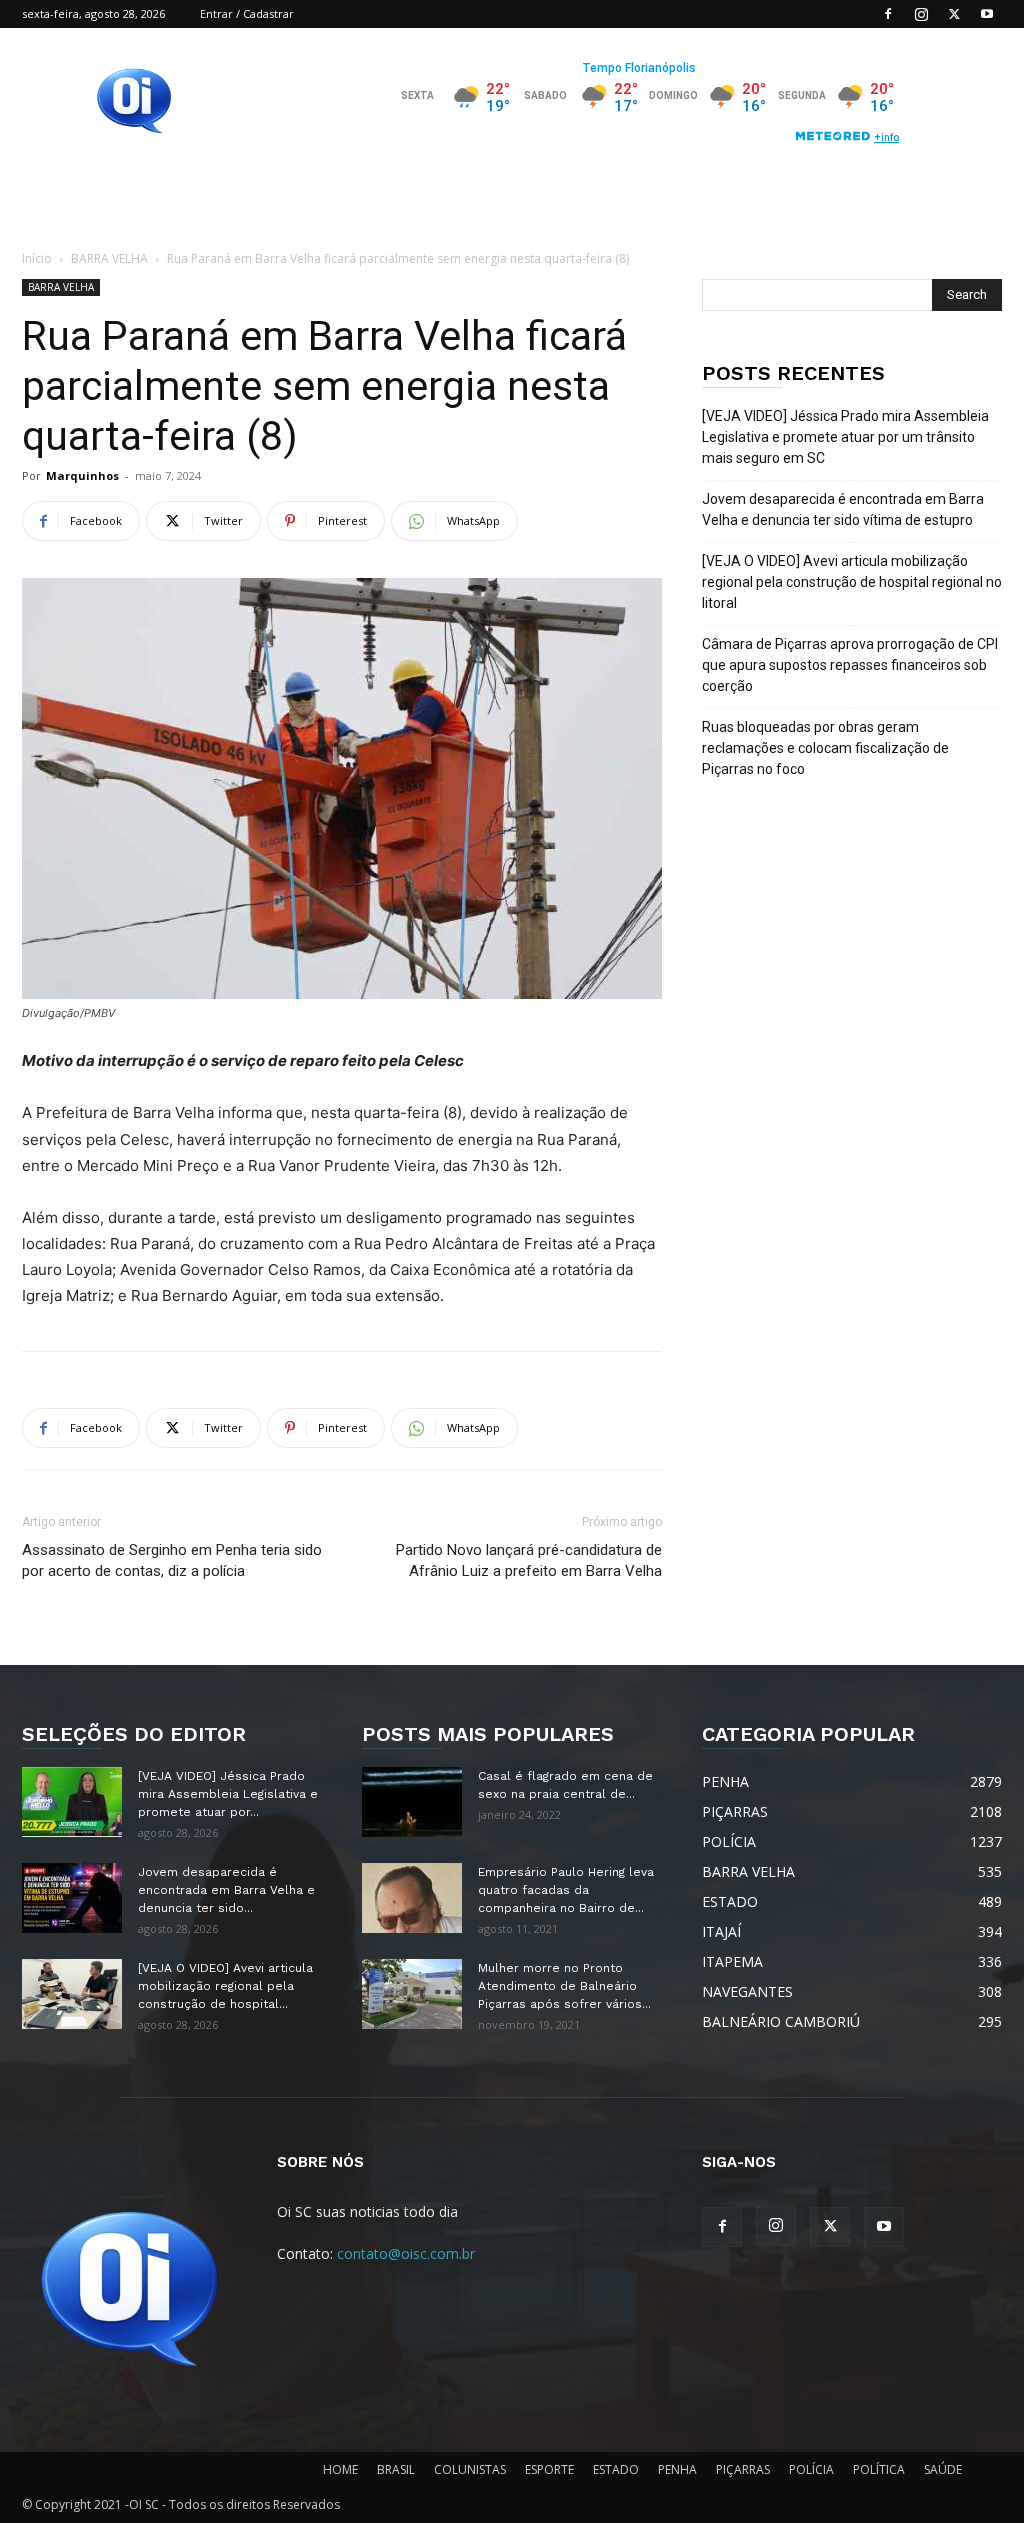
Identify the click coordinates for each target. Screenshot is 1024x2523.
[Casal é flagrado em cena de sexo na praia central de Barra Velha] (412, 1802)
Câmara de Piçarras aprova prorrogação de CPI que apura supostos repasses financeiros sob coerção (850, 665)
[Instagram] (921, 14)
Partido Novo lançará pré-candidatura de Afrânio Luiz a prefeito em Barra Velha (529, 1560)
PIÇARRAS (743, 2469)
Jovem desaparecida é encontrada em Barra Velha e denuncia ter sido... (226, 1890)
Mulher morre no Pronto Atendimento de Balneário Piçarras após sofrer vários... (564, 1986)
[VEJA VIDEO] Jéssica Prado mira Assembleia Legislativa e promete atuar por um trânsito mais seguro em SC (845, 437)
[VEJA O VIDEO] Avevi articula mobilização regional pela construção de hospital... (225, 1986)
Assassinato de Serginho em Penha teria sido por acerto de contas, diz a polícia (172, 1560)
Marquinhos (82, 475)
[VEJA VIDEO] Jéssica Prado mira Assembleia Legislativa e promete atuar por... (228, 1794)
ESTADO (616, 2469)
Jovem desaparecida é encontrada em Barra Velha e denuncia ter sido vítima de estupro (843, 509)
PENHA (677, 2469)
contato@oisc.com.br (406, 2253)
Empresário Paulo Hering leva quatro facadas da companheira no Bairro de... (566, 1890)
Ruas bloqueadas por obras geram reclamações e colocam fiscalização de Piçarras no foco (825, 748)
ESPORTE (549, 2469)
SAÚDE (943, 2469)
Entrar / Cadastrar (247, 13)
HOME (340, 2469)
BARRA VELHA (109, 258)
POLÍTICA (879, 2469)
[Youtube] (987, 14)
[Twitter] (954, 14)
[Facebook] (888, 14)
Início (37, 258)
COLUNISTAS (470, 2469)
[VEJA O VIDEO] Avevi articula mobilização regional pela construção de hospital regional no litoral (852, 582)
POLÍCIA (811, 2469)
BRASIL (396, 2469)
